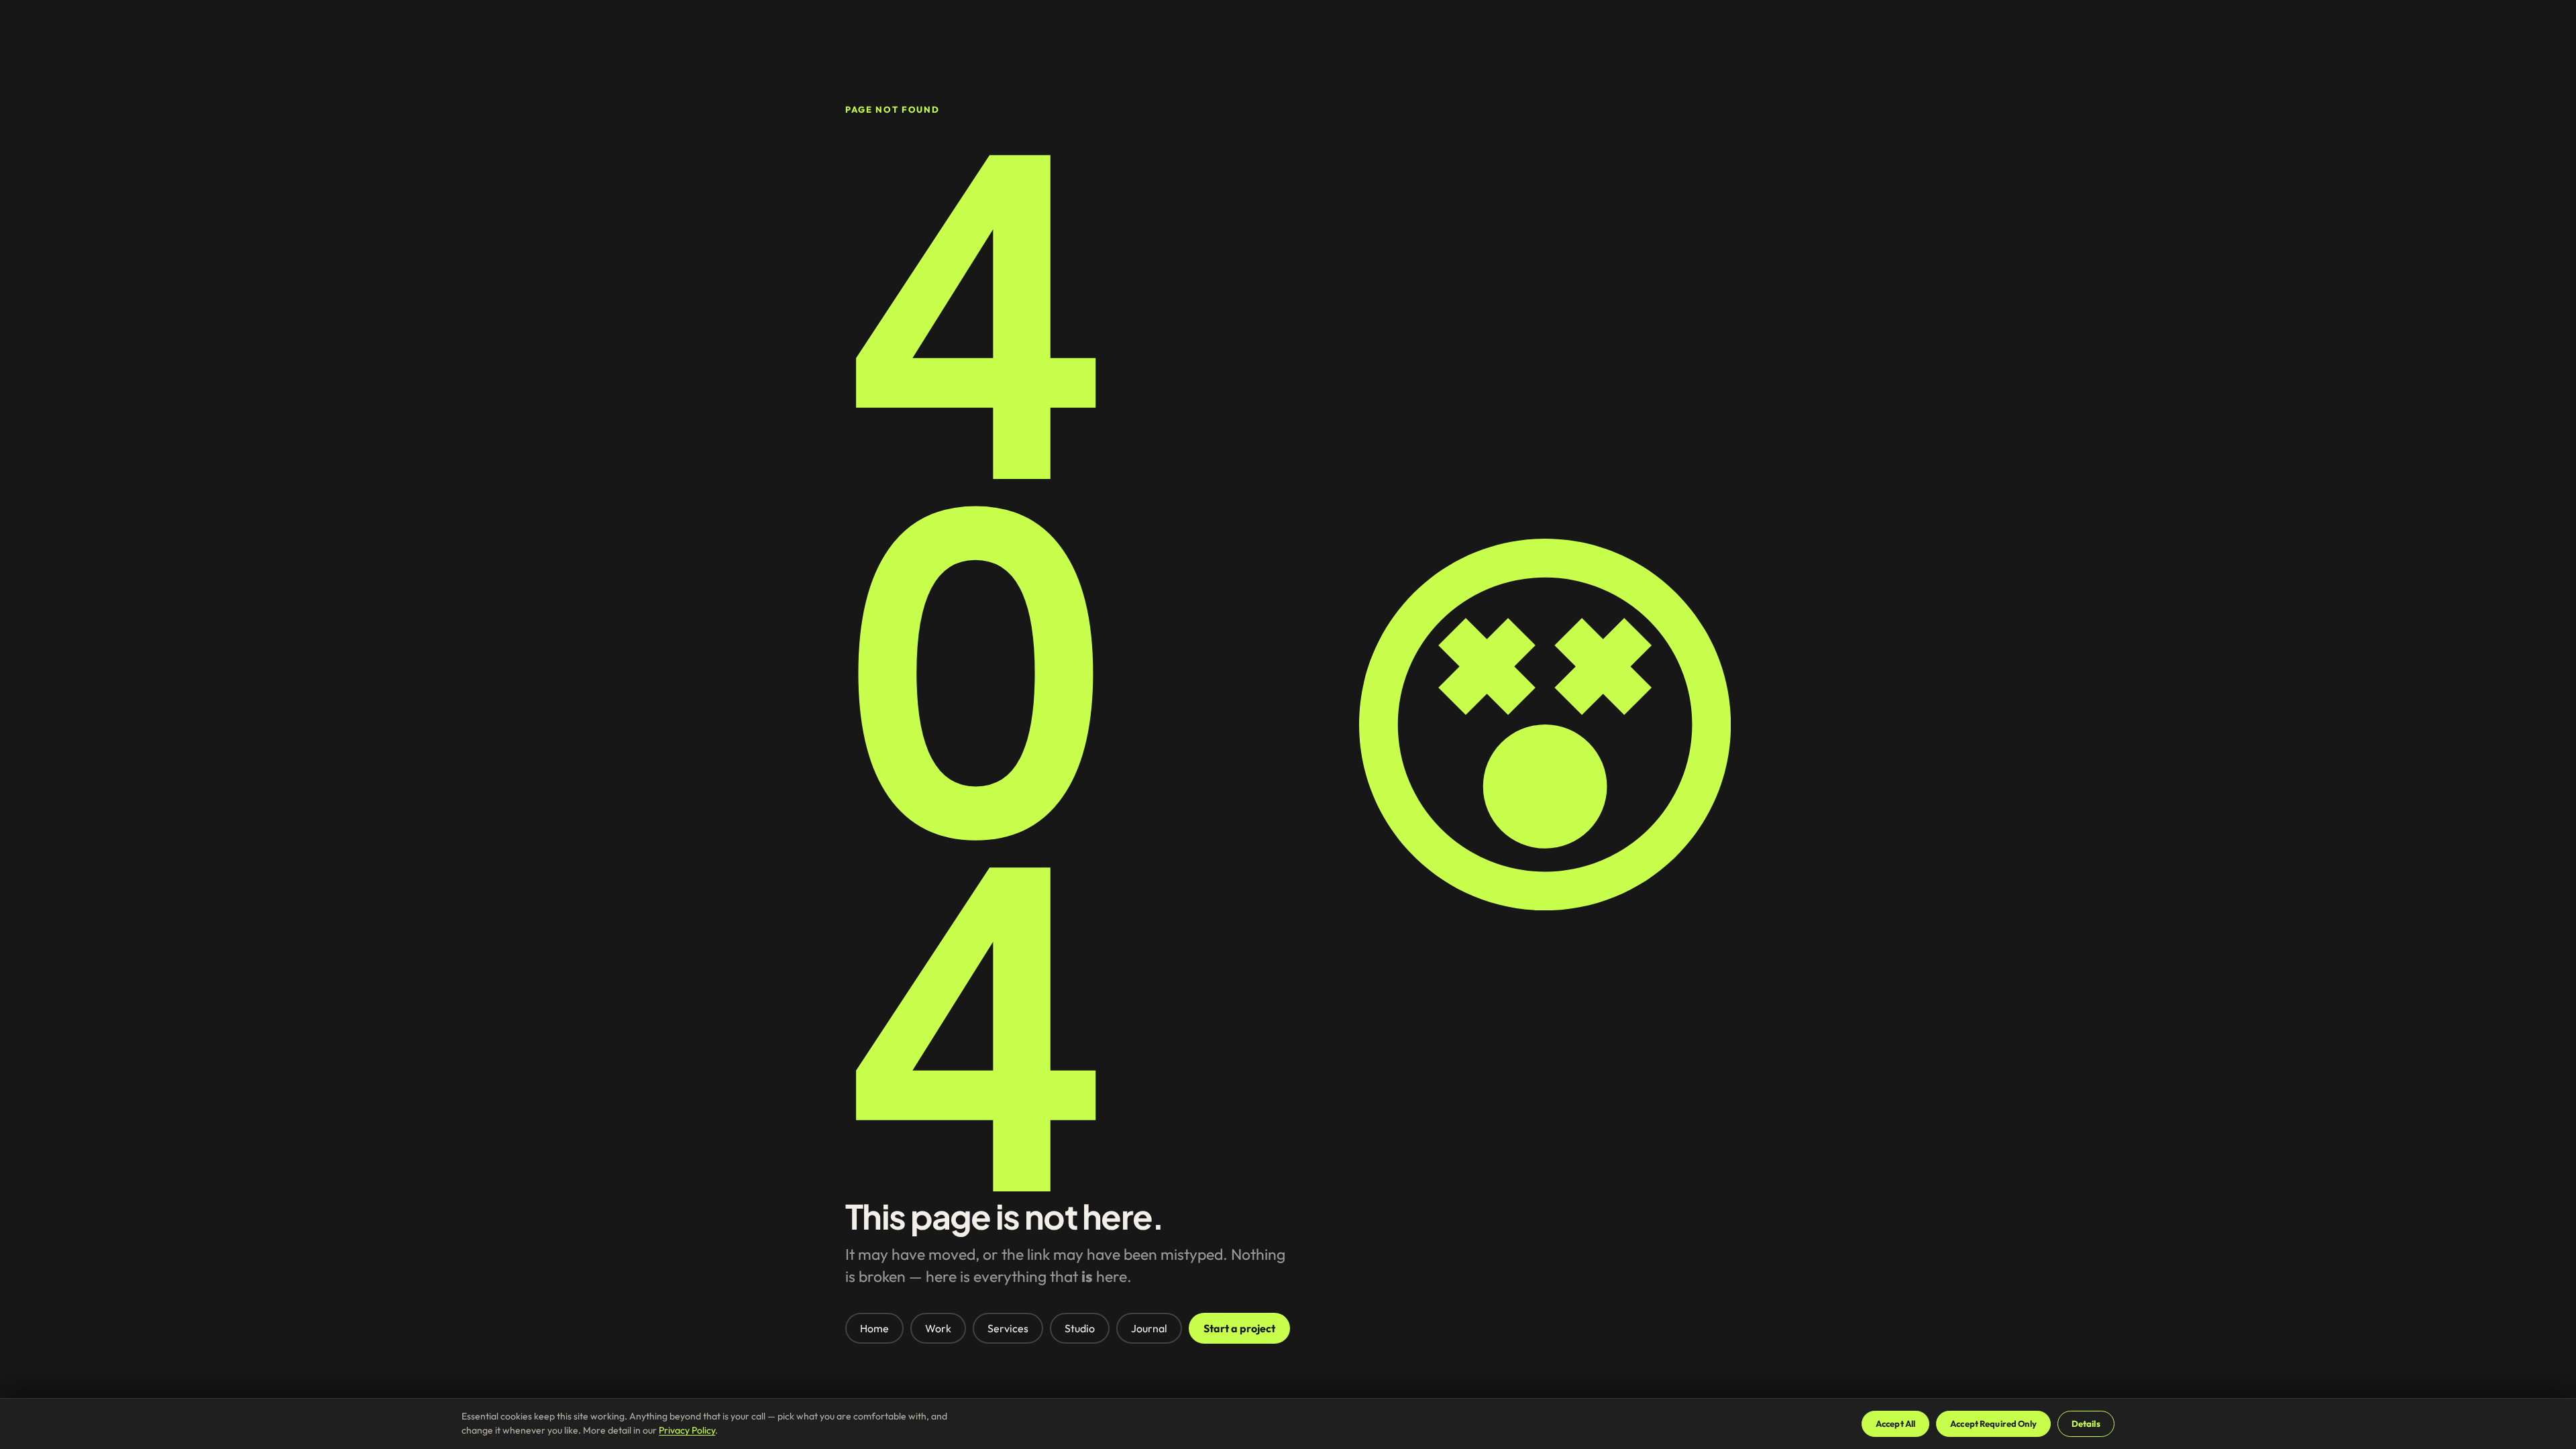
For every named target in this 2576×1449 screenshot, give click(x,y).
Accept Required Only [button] (1993, 1424)
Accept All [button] (1895, 1424)
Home (874, 1328)
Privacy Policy (687, 1430)
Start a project (1239, 1328)
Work (938, 1328)
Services (1008, 1328)
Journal (1149, 1328)
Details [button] (2086, 1424)
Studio (1080, 1328)
